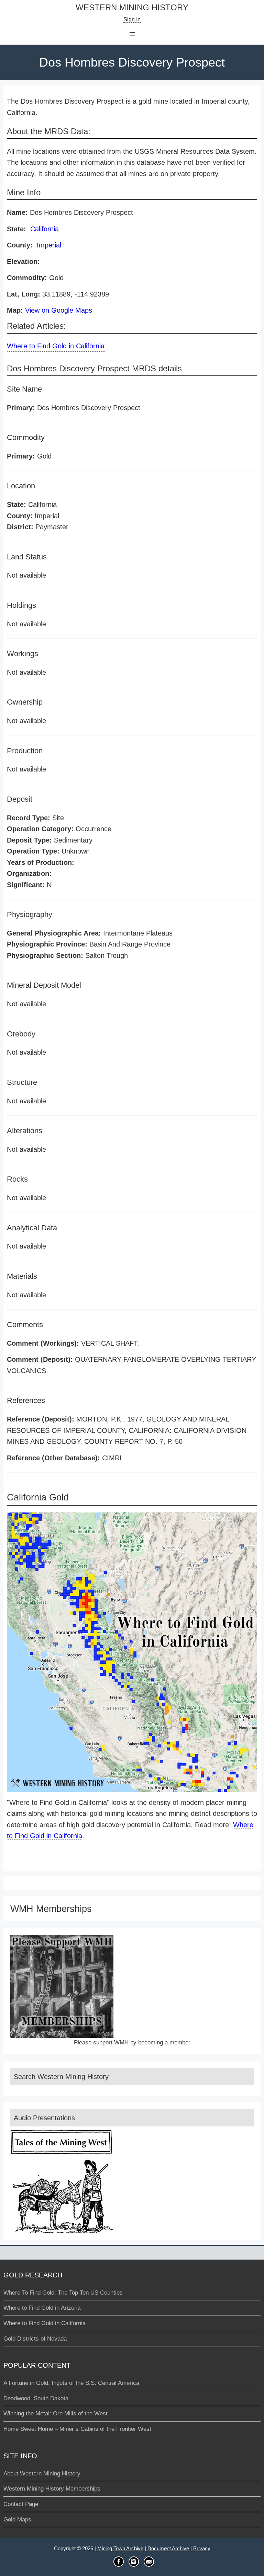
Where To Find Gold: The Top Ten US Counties (63, 2293)
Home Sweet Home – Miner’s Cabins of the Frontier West (77, 2429)
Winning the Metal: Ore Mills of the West (56, 2413)
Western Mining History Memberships (52, 2489)
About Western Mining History (42, 2474)
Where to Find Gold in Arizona (42, 2308)
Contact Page (21, 2504)
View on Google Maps (59, 310)
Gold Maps (17, 2520)
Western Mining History (132, 8)
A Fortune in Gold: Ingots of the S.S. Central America (71, 2383)
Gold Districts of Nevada (35, 2339)
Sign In (132, 19)
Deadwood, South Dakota (36, 2398)
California (45, 229)
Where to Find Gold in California (56, 346)
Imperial (49, 245)
